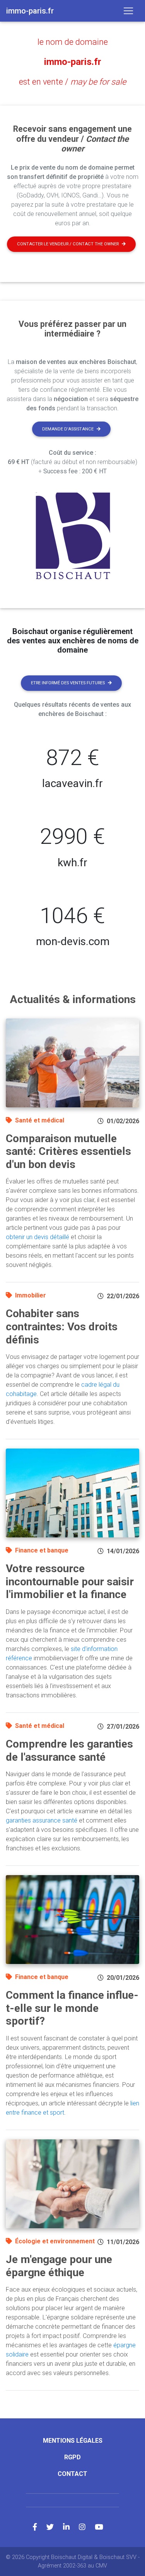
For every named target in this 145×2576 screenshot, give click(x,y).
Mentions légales (73, 2441)
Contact (72, 2474)
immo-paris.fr (73, 62)
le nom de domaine (73, 42)
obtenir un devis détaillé (38, 1237)
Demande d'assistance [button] (68, 429)
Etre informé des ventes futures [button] (68, 683)
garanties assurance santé (42, 1820)
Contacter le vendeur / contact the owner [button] (68, 244)
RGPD (72, 2457)
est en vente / (72, 82)
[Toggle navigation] (128, 11)
